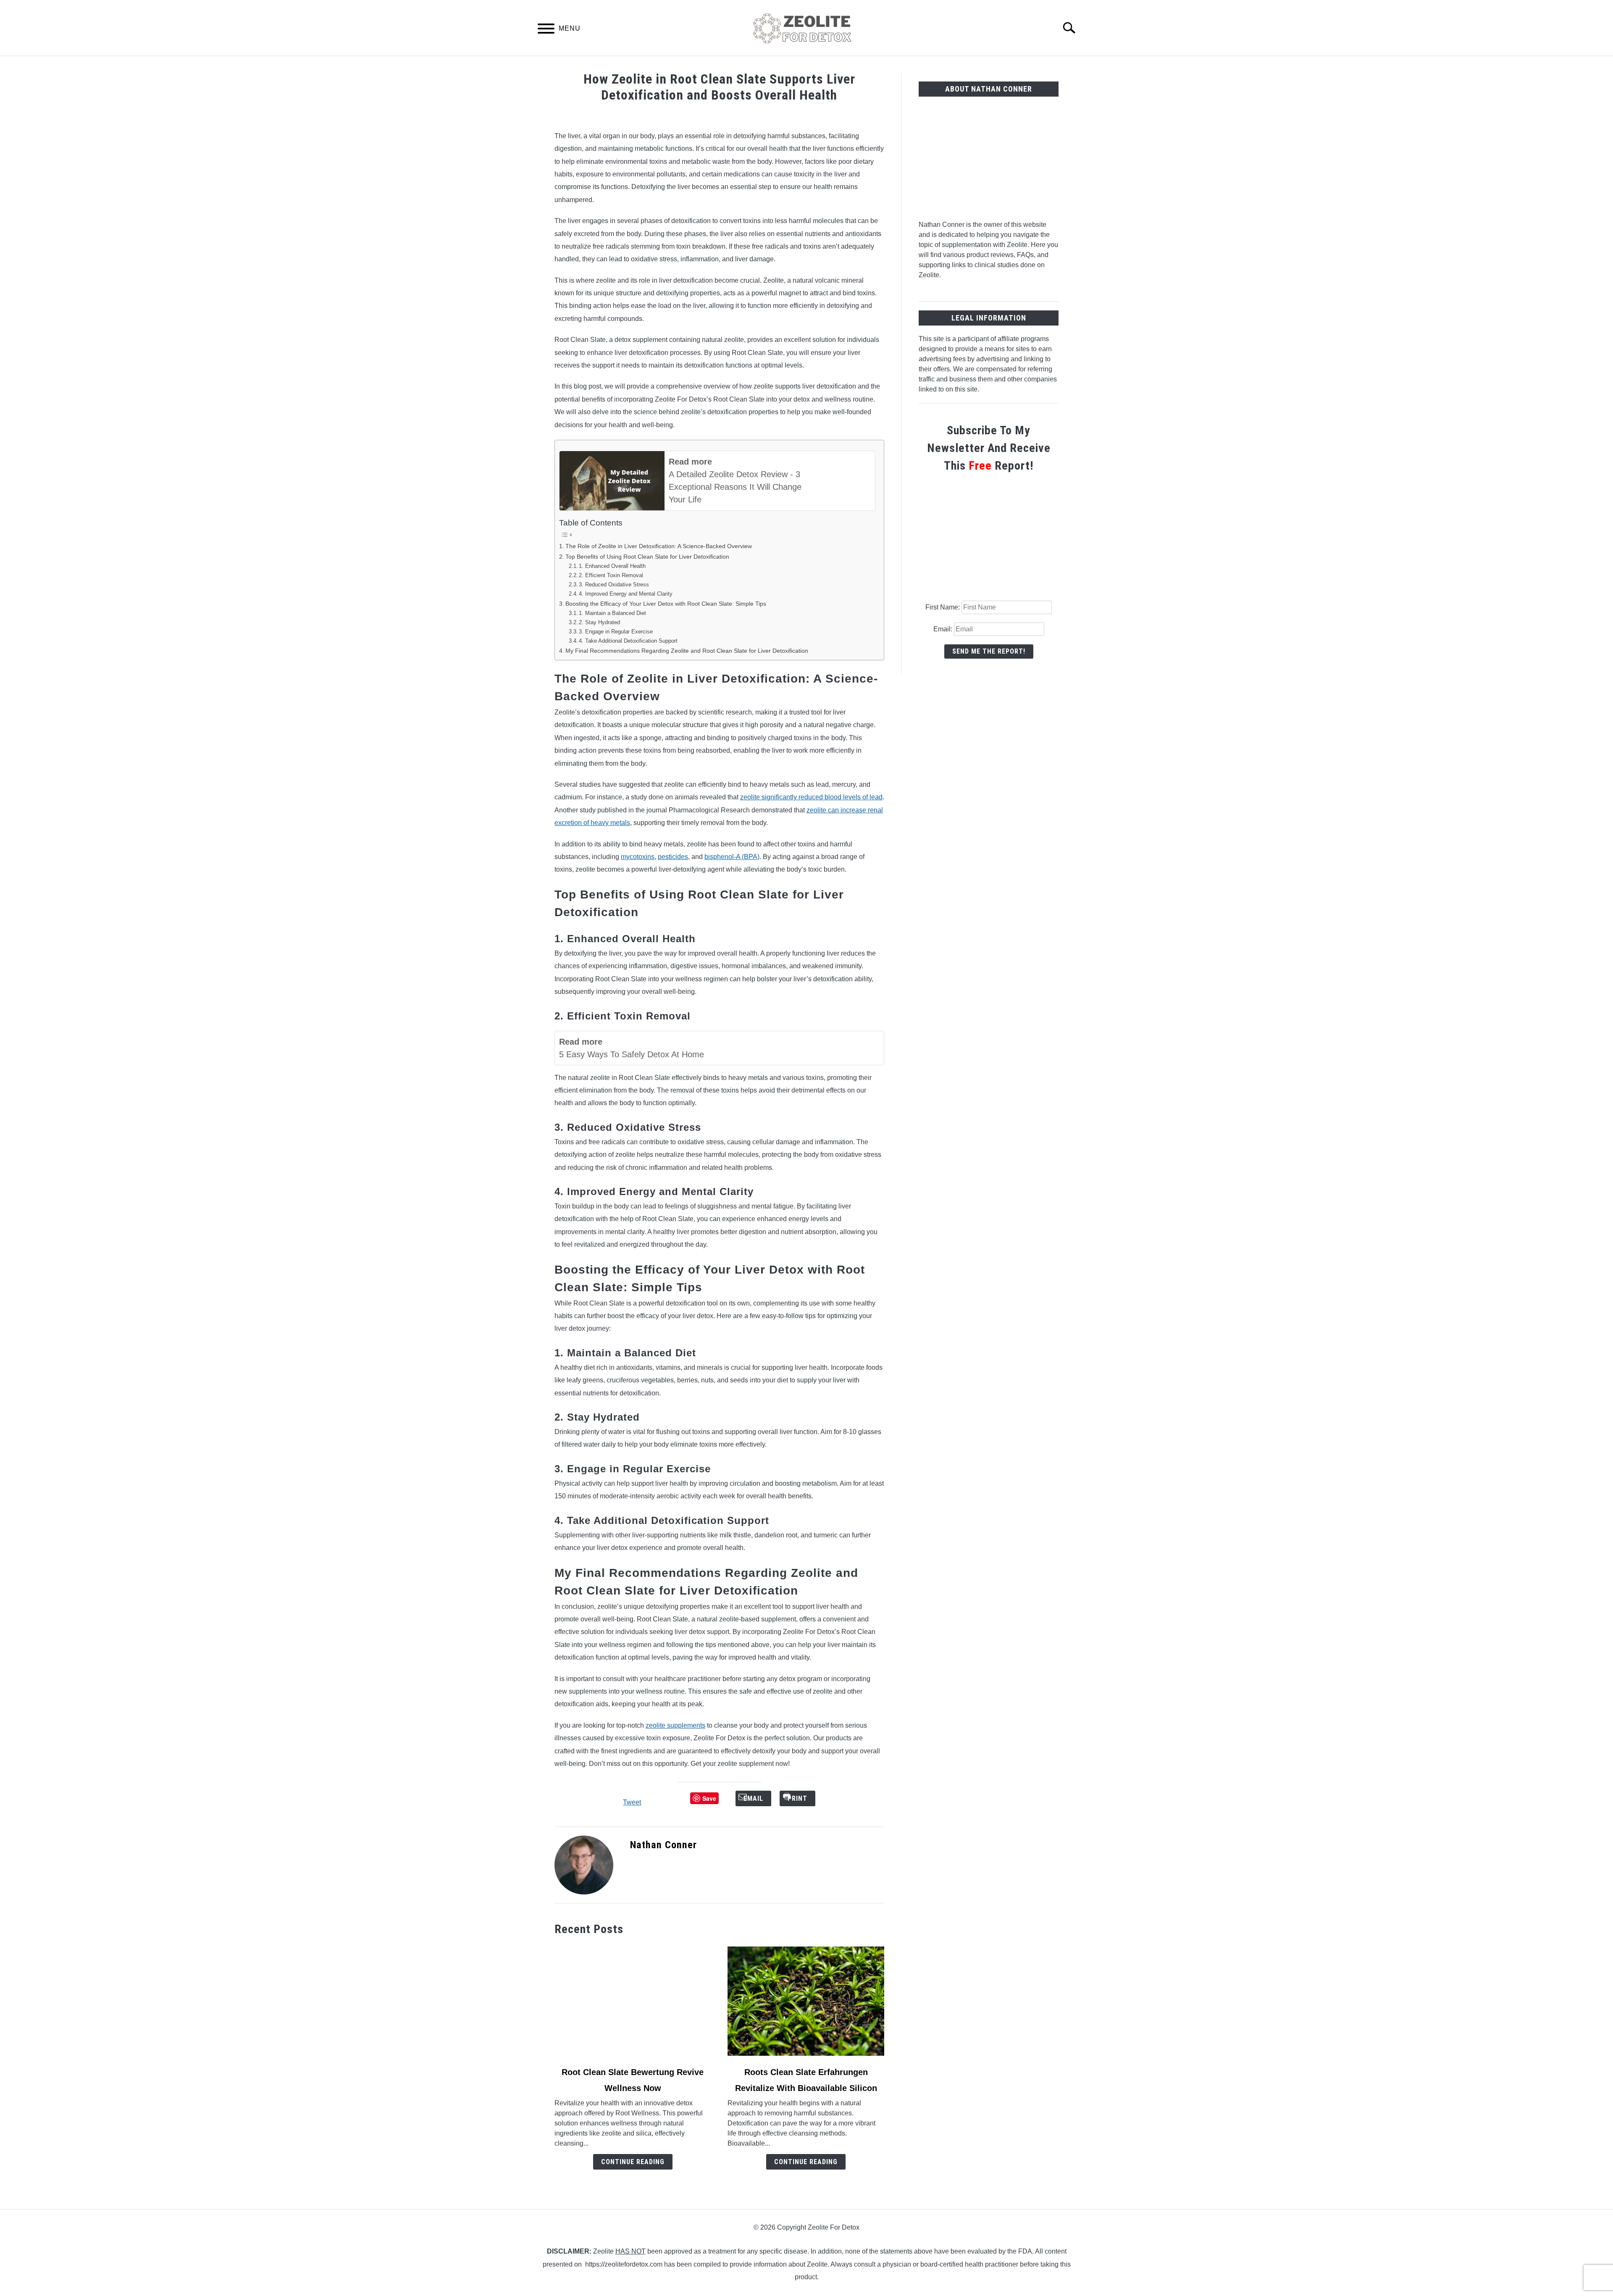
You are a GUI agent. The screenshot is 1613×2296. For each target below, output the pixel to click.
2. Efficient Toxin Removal (611, 575)
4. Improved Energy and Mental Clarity (626, 594)
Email (760, 1798)
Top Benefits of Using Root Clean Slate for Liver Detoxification (647, 557)
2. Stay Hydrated (599, 622)
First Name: (943, 607)
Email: (944, 629)
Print (804, 1798)
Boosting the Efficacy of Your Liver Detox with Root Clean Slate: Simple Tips (666, 604)
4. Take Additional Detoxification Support (628, 641)
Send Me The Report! (989, 651)
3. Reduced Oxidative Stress (614, 585)
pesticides (673, 857)
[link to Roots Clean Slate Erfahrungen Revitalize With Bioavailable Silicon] (806, 2001)
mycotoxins (638, 857)
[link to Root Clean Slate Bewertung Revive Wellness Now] (633, 2001)
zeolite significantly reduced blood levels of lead (811, 797)
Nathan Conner (663, 1845)
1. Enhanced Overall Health (612, 566)
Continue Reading (633, 2162)
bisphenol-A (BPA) (732, 857)
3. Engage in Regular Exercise (616, 632)
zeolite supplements (675, 1725)
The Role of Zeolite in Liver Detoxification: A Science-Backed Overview (659, 546)
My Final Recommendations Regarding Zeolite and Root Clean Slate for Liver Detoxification (687, 651)
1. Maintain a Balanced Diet (612, 613)
